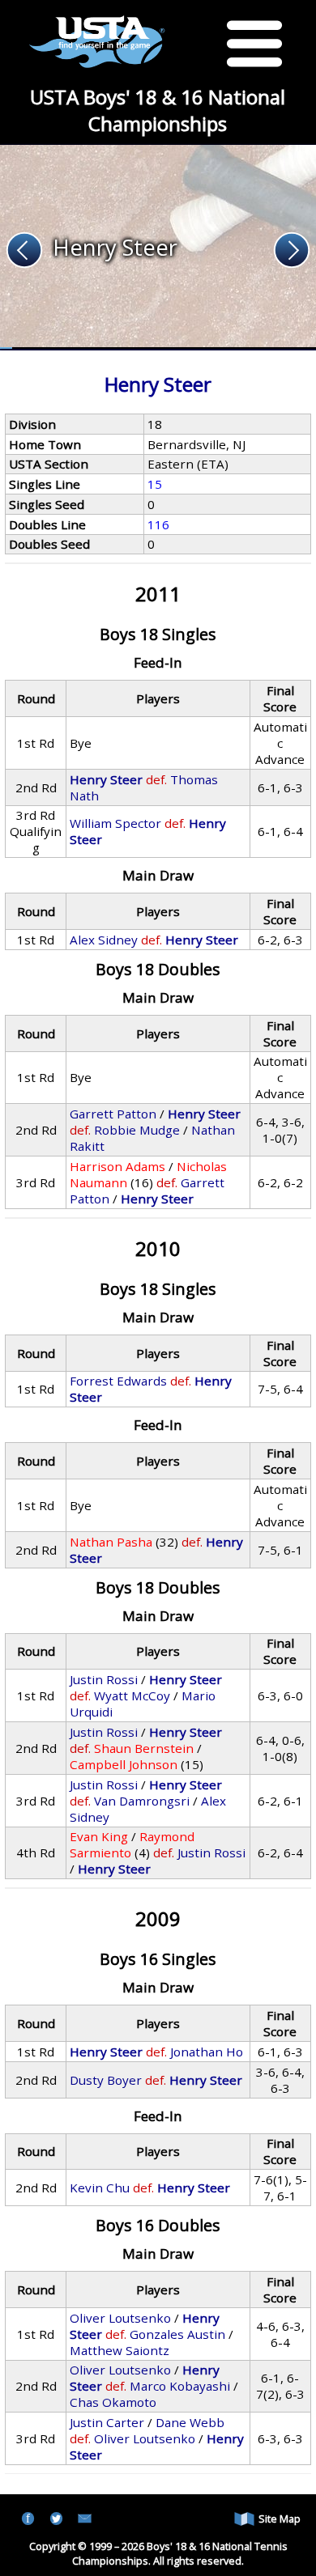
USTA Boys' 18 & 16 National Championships (158, 110)
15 (155, 484)
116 (158, 524)
